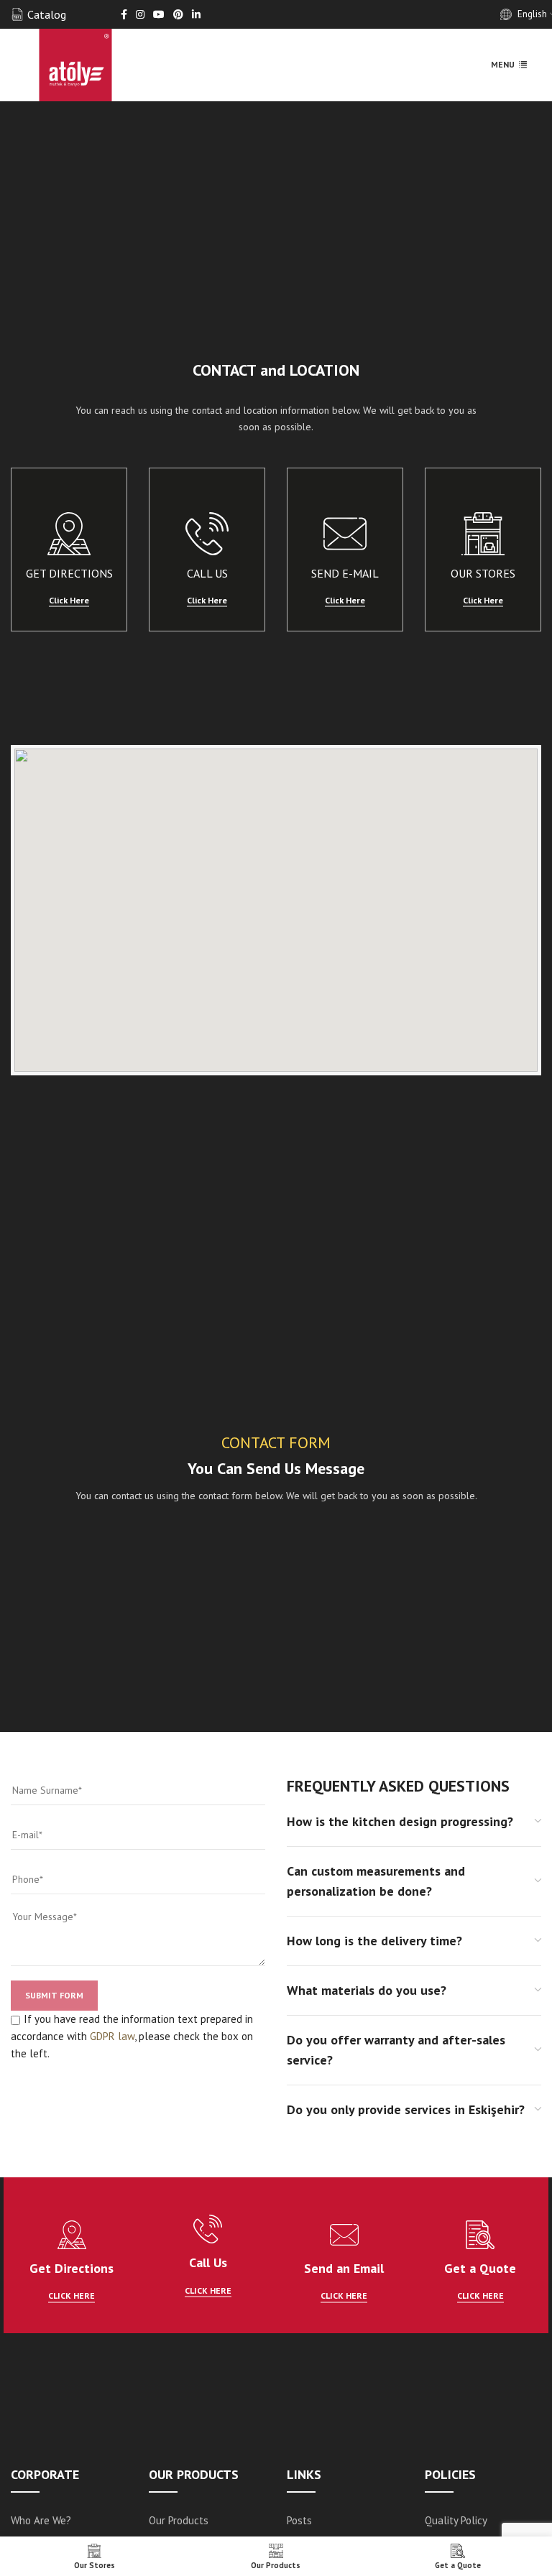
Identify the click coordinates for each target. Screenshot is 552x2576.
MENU (503, 64)
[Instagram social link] (140, 15)
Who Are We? (41, 2520)
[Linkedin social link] (196, 15)
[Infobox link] (38, 15)
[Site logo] (75, 64)
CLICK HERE (72, 2296)
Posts (299, 2520)
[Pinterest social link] (178, 15)
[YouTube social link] (159, 15)
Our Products (179, 2520)
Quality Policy (456, 2520)
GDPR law (112, 2036)
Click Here (69, 601)
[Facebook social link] (124, 15)
